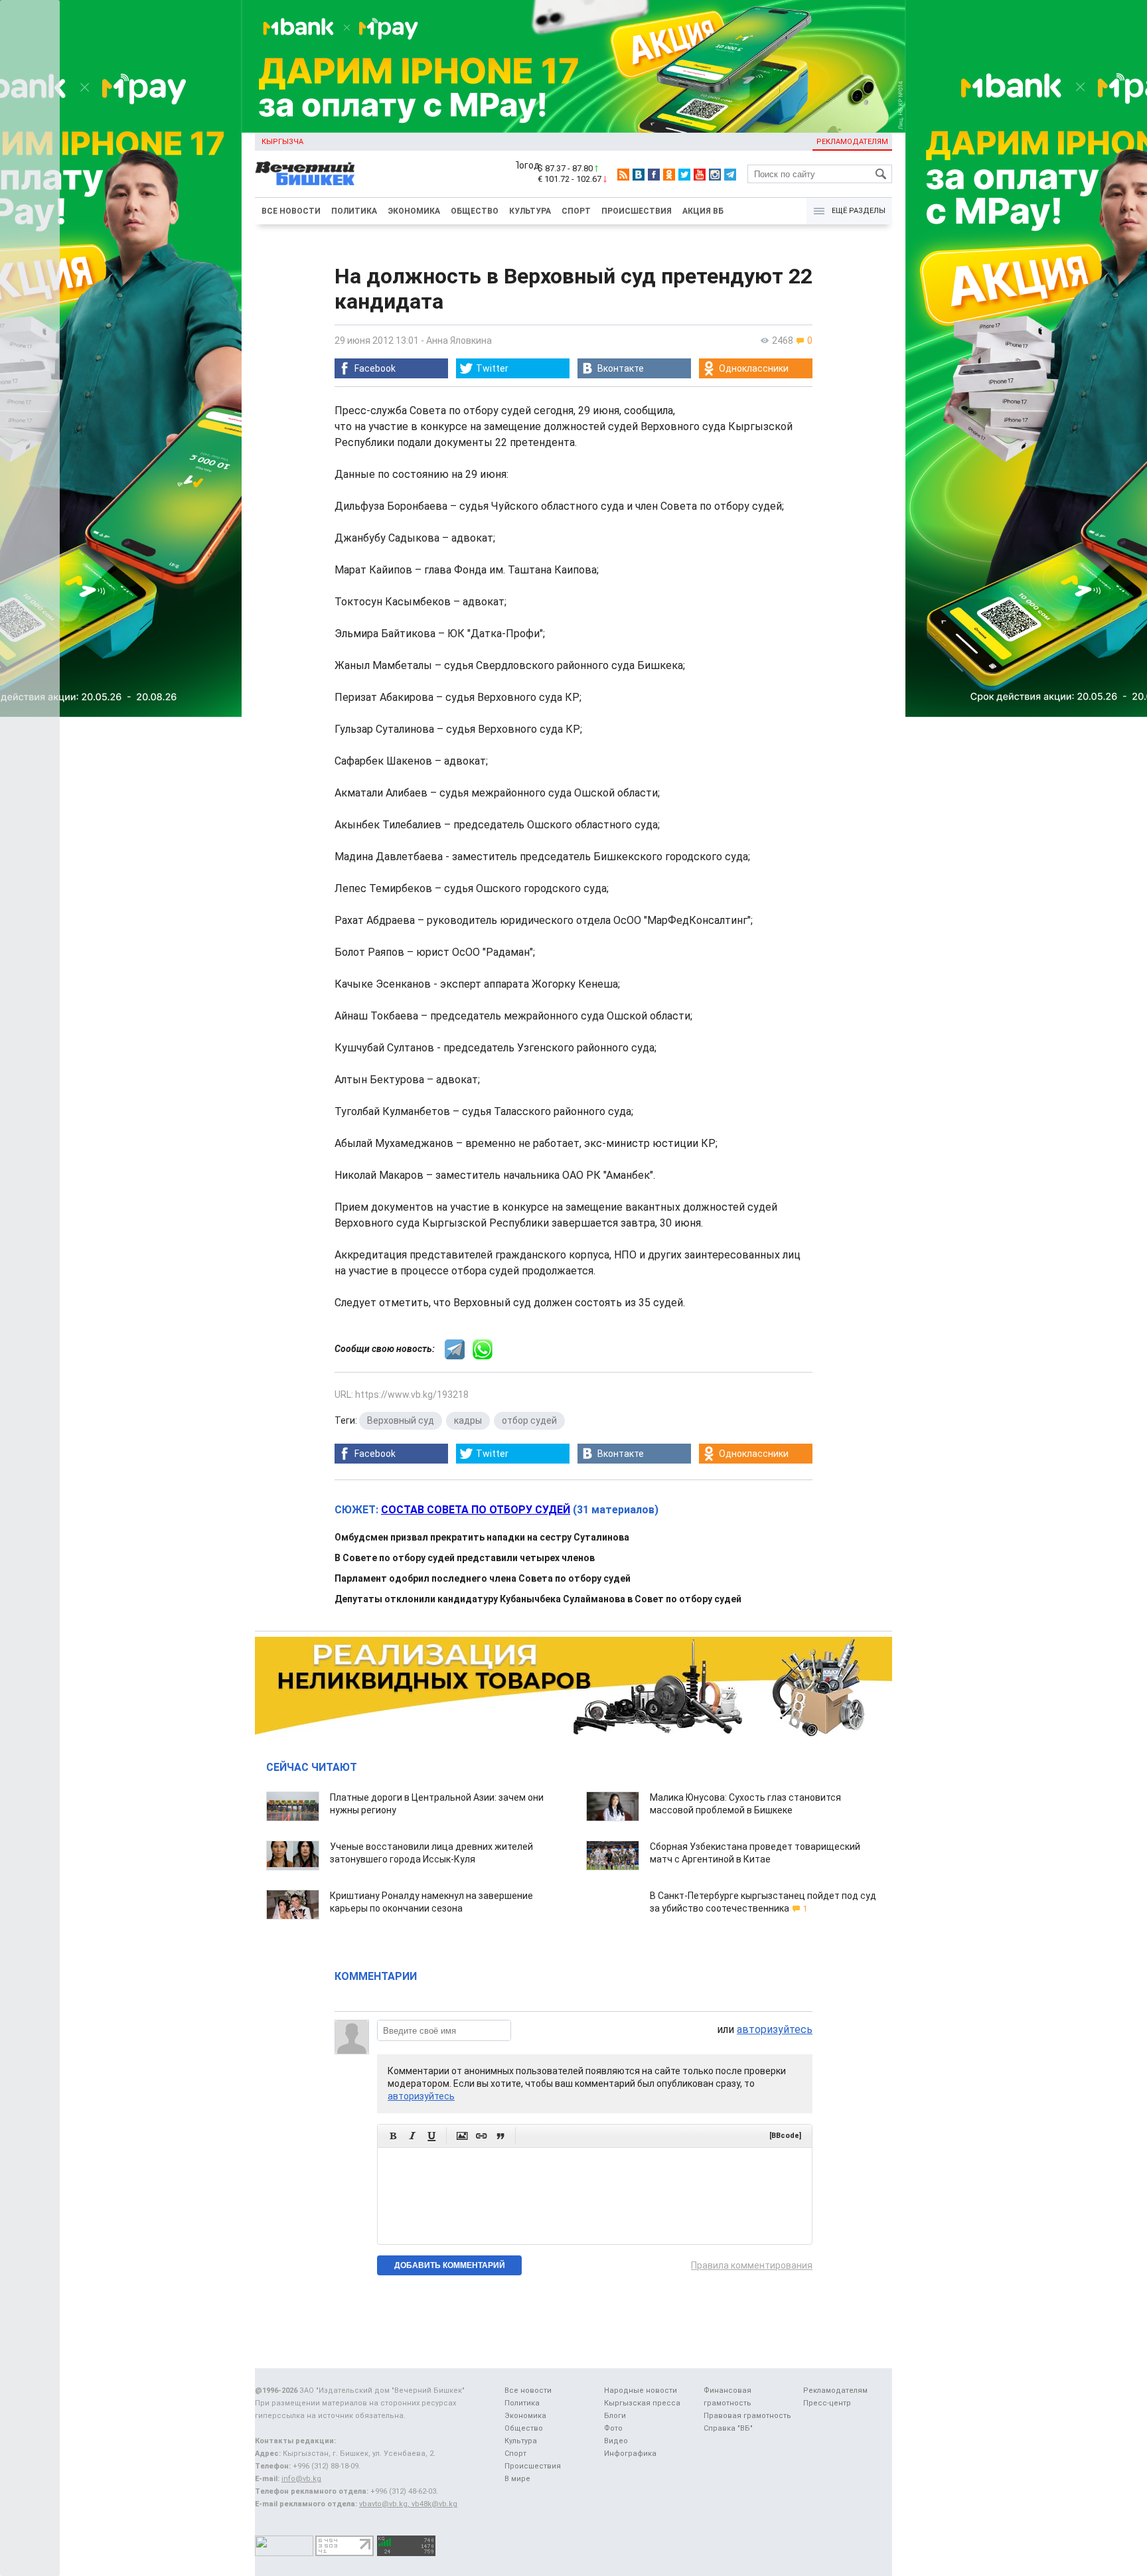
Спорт (576, 211)
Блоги (615, 2416)
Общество (475, 211)
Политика (354, 211)
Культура (530, 211)
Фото (613, 2428)
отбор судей (529, 1420)
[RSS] (623, 175)
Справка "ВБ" (728, 2428)
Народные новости (641, 2390)
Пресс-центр (827, 2403)
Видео (616, 2441)
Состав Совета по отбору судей (476, 1510)
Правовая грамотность (747, 2416)
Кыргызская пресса (642, 2403)
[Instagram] (715, 175)
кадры (468, 1420)
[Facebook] (654, 175)
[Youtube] (700, 175)
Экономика (414, 211)
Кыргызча (282, 142)
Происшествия (637, 211)
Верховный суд (401, 1420)
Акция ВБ (703, 211)
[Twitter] (684, 175)
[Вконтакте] (639, 175)
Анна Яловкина (459, 341)
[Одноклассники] (669, 175)
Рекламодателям (852, 142)
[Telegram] (730, 175)
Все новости (291, 211)
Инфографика (630, 2454)
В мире (517, 2479)
